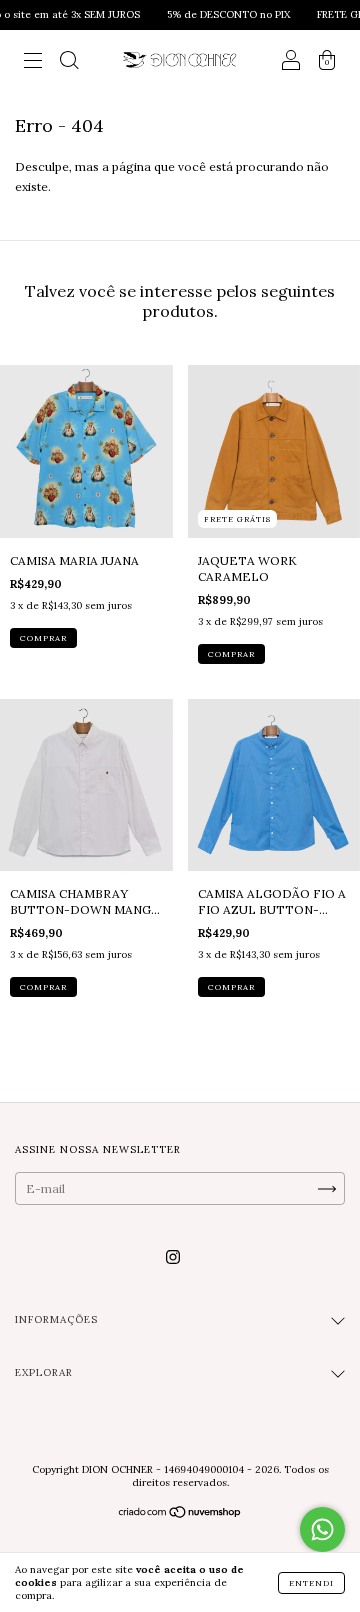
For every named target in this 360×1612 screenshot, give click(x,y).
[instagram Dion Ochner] (173, 1256)
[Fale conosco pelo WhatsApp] (322, 1529)
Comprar (43, 638)
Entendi (311, 1583)
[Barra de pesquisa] (69, 62)
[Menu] (33, 62)
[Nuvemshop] (180, 1514)
